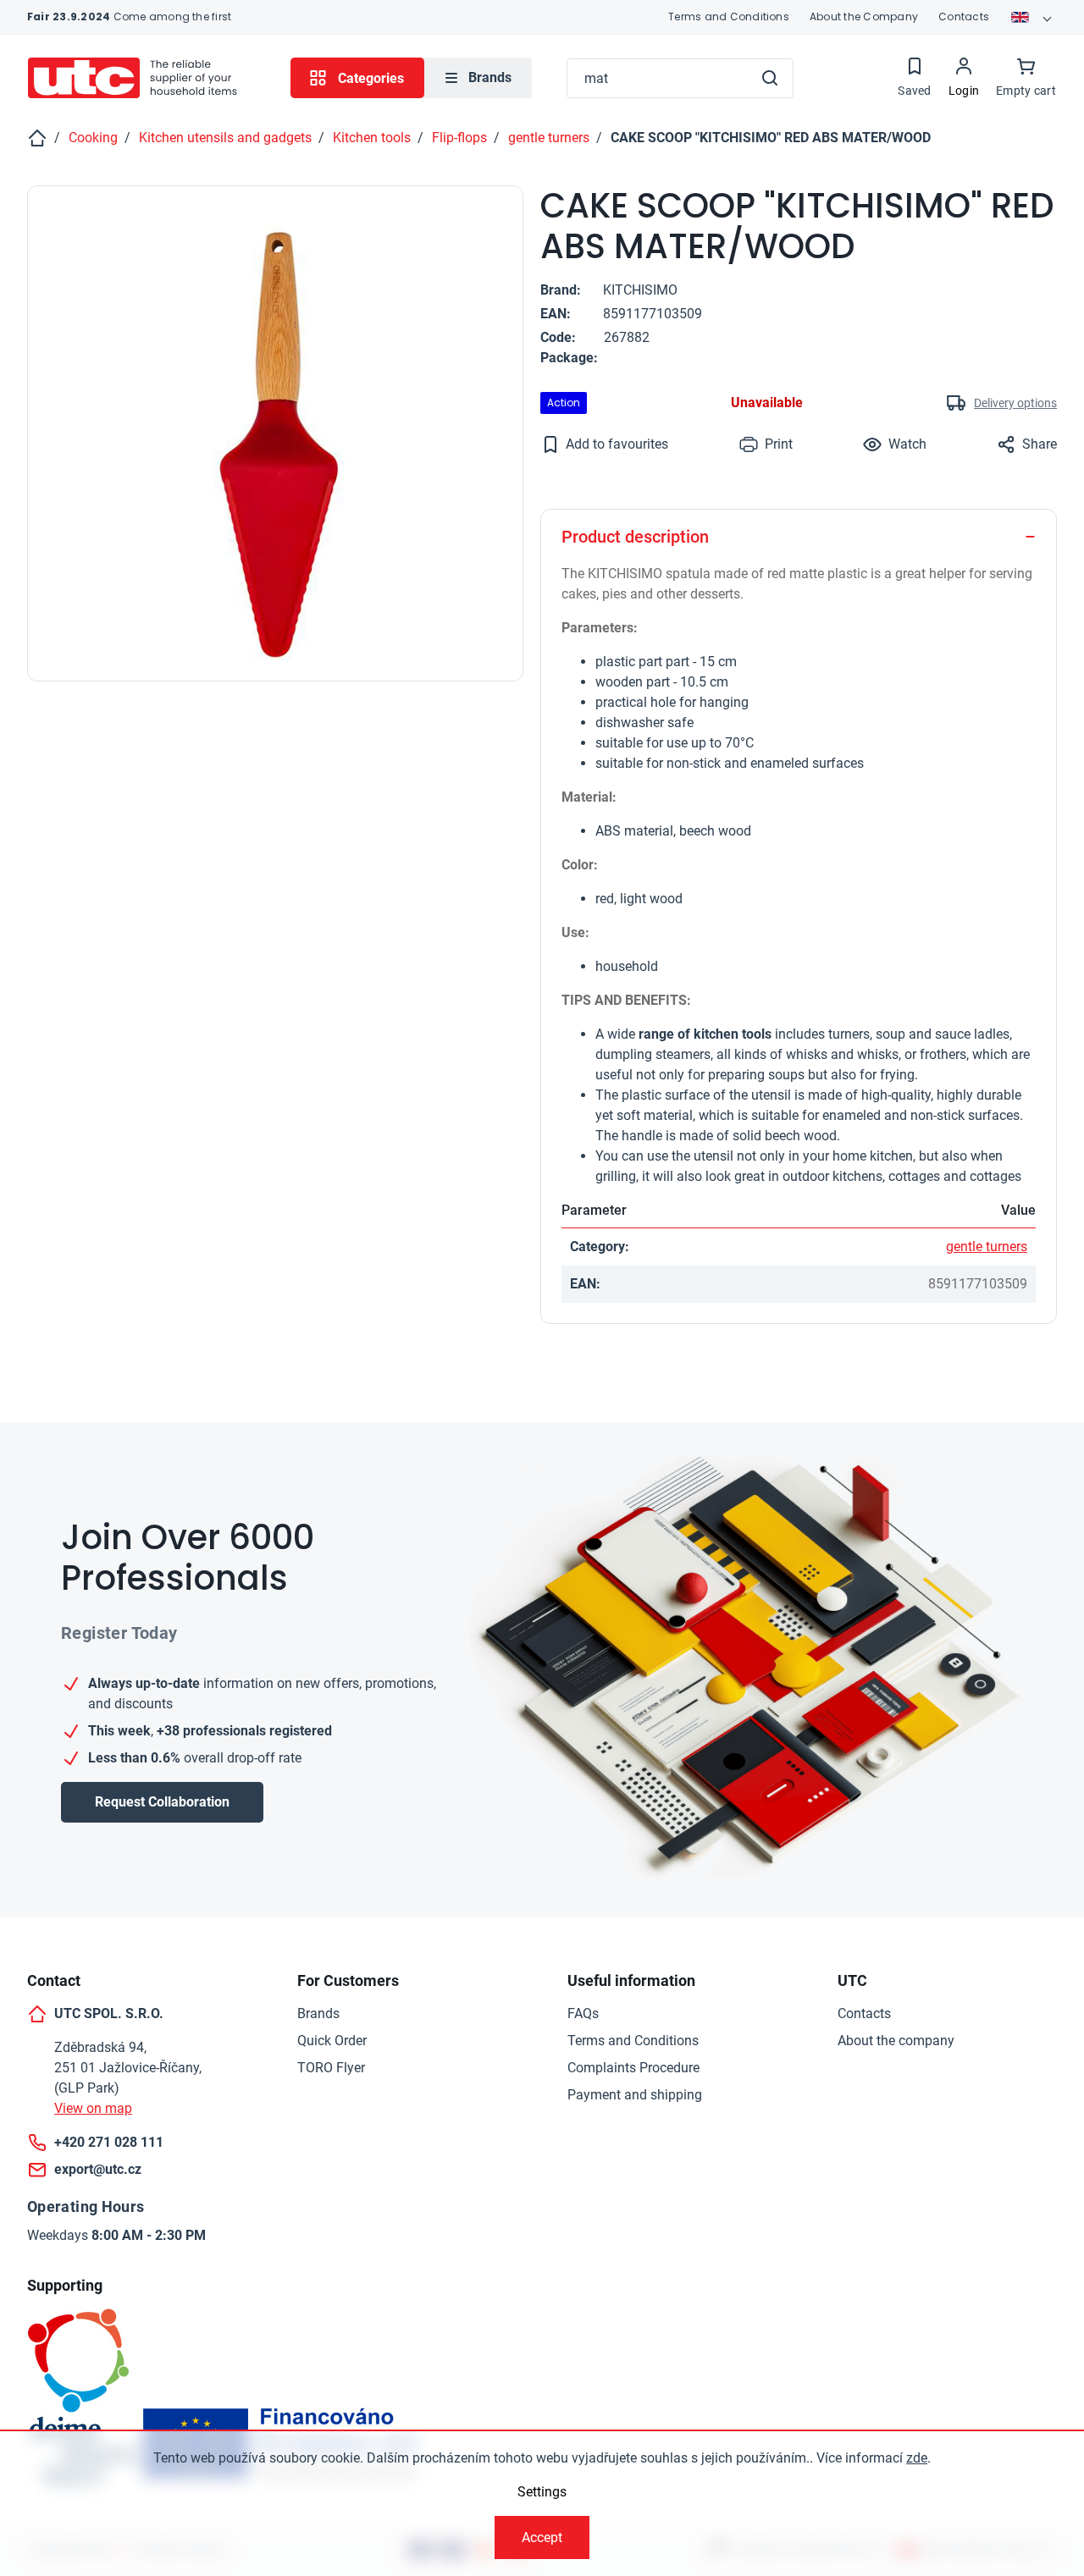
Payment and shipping (635, 2095)
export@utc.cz (98, 2169)
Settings (542, 2492)
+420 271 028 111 (109, 2142)
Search (770, 78)
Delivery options (1015, 403)
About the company (896, 2041)
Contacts (964, 17)
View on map (93, 2108)
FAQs (583, 2013)
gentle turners (987, 1247)
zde (917, 2458)
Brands (318, 2013)
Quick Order (332, 2041)
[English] (1033, 17)
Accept (542, 2537)
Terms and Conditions (729, 17)
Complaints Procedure (633, 2068)
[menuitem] (478, 78)
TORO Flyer (331, 2068)
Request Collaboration (162, 1802)
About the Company (864, 17)
